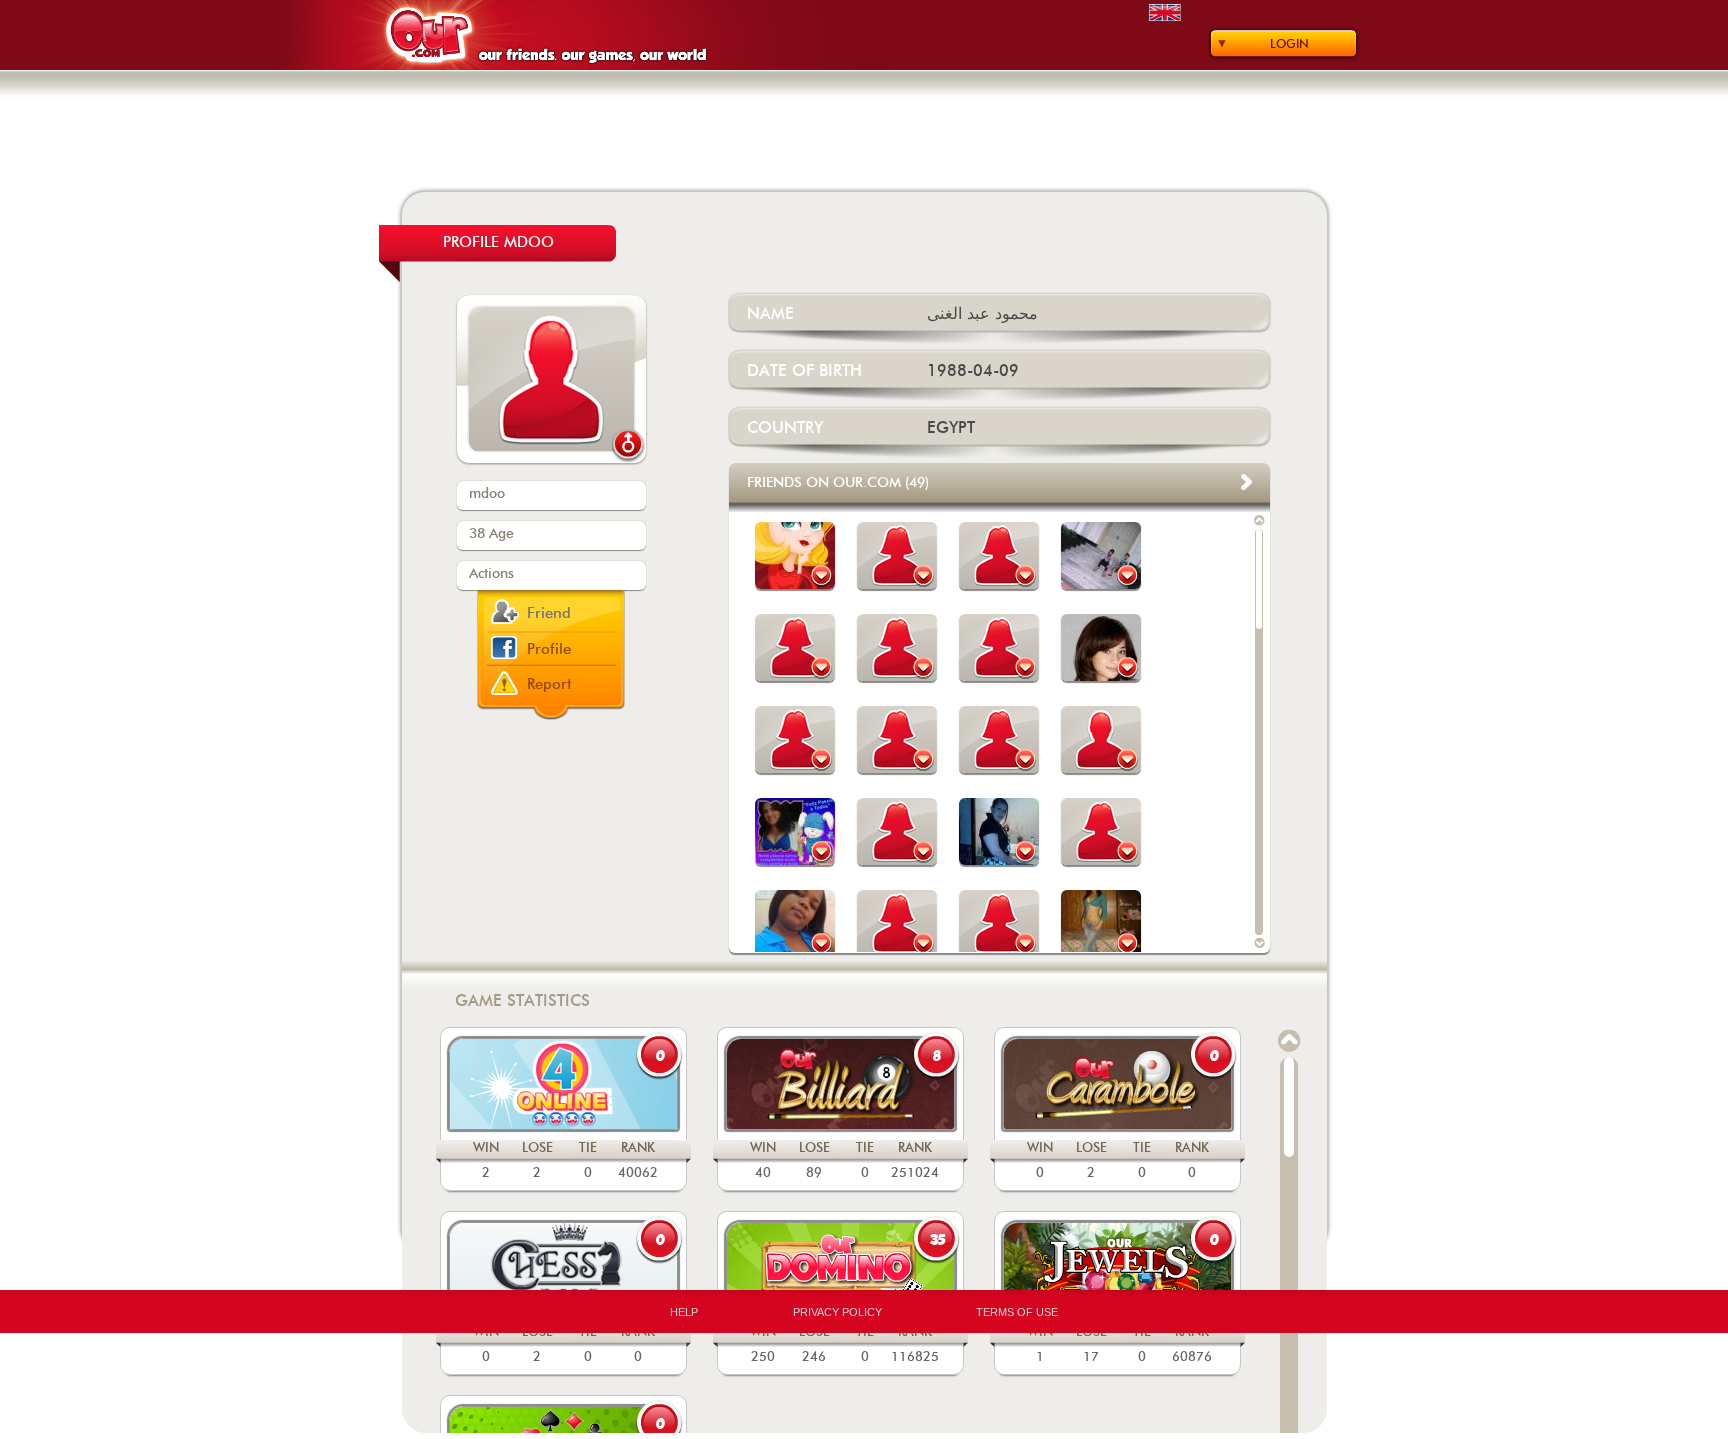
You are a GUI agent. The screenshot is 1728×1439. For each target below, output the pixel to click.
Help (684, 1312)
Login (1289, 44)
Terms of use (1017, 1312)
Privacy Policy (837, 1312)
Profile (549, 649)
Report (549, 684)
